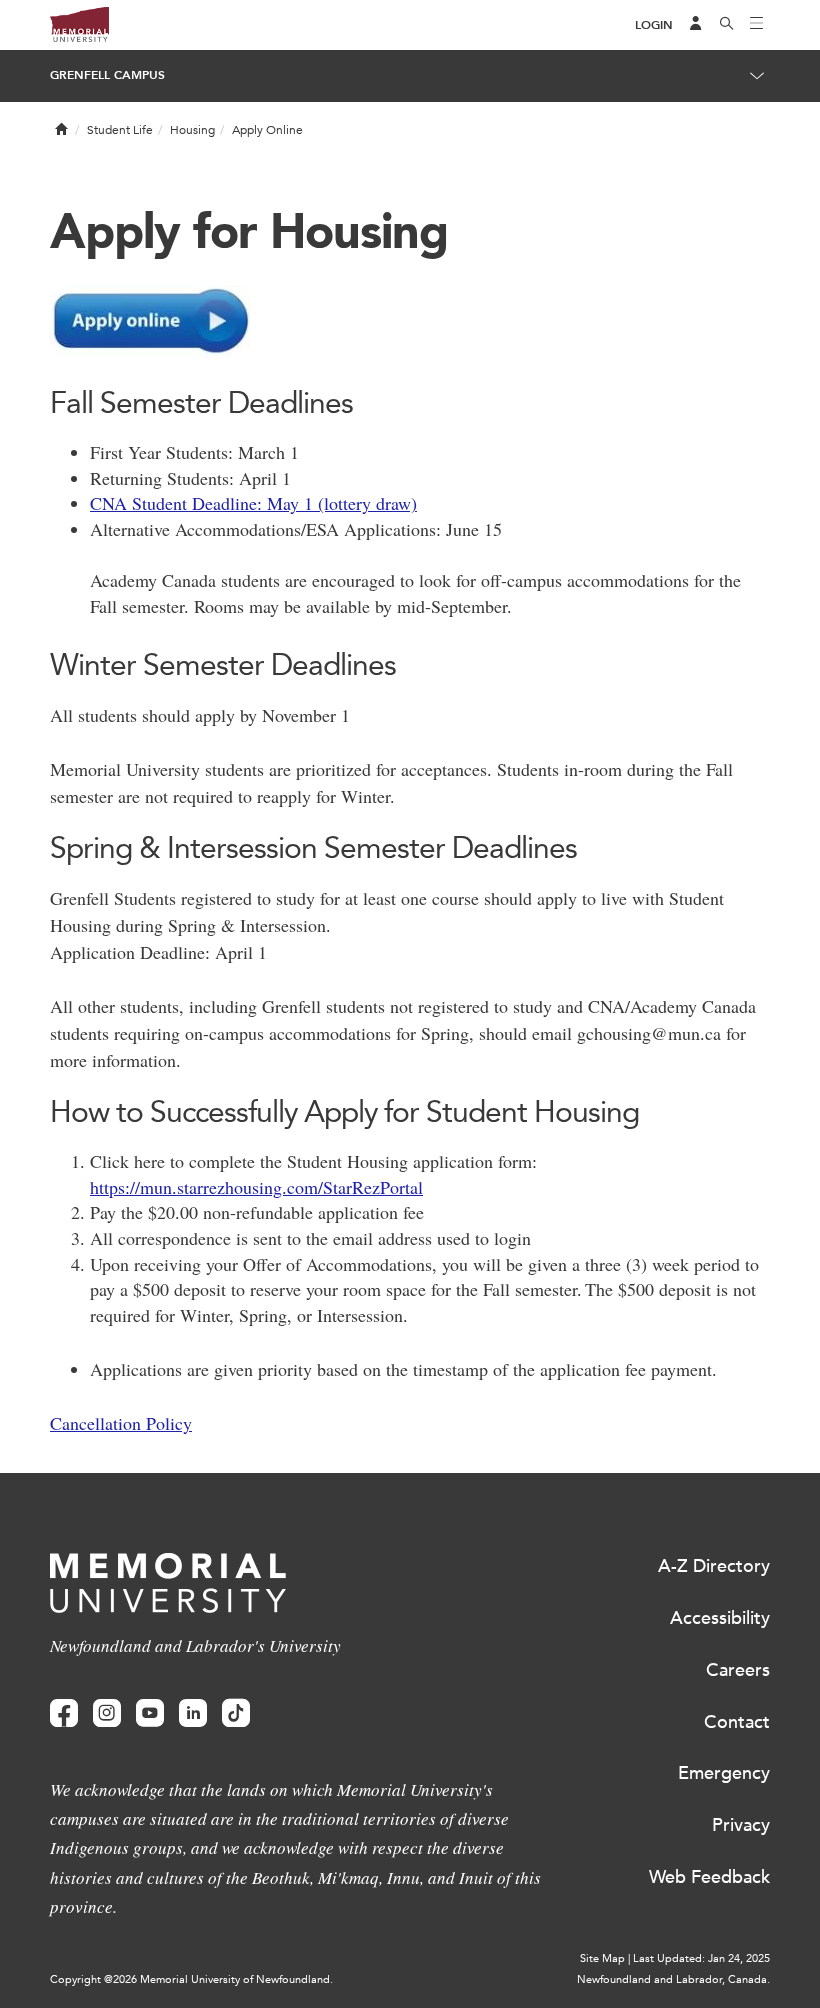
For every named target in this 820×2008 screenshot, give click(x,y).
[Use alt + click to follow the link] (410, 322)
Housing (192, 130)
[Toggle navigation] (757, 25)
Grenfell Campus (107, 75)
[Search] (727, 25)
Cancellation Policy (121, 1423)
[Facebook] (64, 1713)
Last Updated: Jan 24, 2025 (701, 1958)
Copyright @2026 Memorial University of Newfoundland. (191, 1979)
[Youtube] (150, 1713)
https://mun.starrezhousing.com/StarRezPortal (256, 1187)
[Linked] (193, 1713)
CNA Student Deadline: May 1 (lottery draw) (253, 503)
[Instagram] (107, 1713)
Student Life (120, 130)
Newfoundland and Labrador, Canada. (673, 1979)
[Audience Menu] (696, 25)
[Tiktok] (236, 1713)
